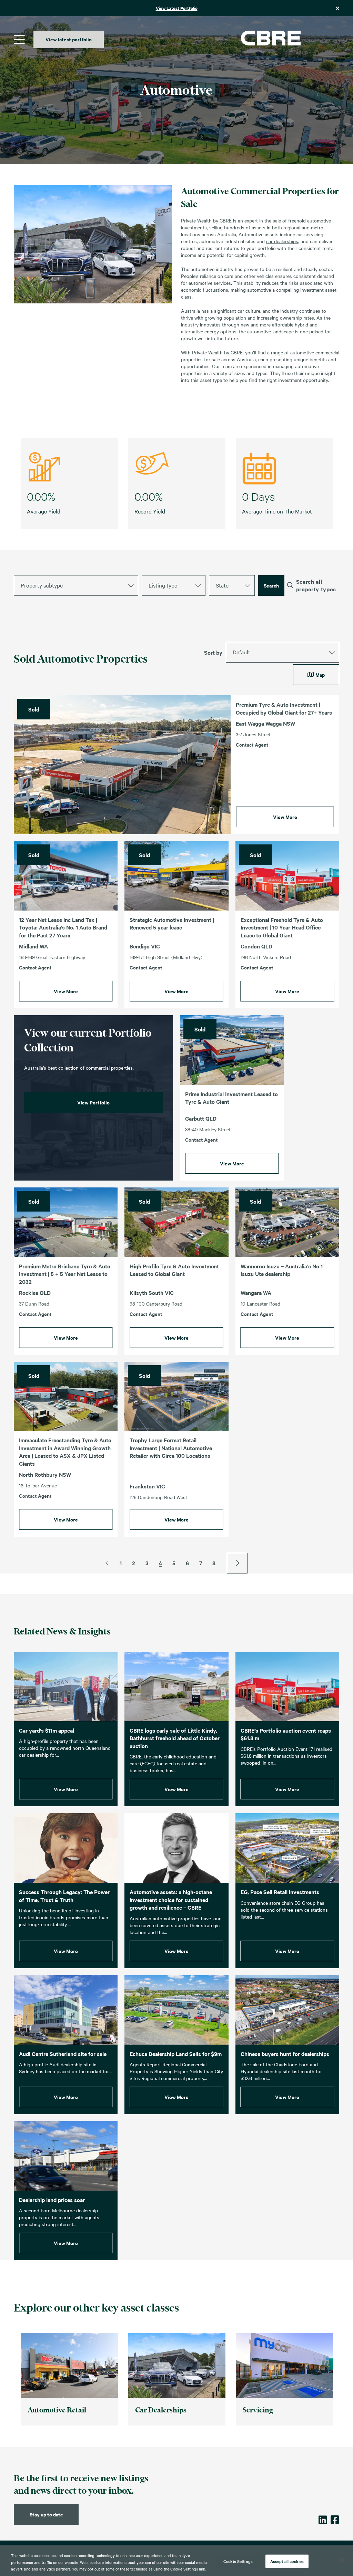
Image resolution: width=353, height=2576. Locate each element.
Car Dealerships (161, 2410)
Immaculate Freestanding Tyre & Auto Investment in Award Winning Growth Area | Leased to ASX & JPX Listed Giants (65, 1452)
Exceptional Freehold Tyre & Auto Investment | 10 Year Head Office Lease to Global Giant (282, 927)
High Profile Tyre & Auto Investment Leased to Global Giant (174, 1270)
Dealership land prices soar (52, 2200)
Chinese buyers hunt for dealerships (285, 2054)
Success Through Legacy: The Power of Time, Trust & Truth (64, 1896)
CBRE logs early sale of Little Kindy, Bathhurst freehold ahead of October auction (175, 1738)
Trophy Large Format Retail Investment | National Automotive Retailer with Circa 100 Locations (171, 1448)
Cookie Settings (238, 2561)
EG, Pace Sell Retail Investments (280, 1892)
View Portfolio (93, 1102)
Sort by (213, 652)
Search (271, 585)
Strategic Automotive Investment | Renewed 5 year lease (172, 923)
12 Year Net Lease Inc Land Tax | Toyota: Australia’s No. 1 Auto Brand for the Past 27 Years (63, 927)
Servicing (258, 2410)
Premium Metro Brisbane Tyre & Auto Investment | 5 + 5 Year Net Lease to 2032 (65, 1274)
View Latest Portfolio (177, 8)
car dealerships (282, 241)
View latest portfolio (69, 39)
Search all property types (316, 585)
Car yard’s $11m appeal (47, 1730)
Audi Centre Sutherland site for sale (63, 2054)
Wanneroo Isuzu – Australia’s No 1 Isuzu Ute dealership (282, 1270)
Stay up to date (46, 2514)
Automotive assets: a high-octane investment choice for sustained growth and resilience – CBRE (171, 1899)
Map (320, 674)
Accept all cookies (287, 2561)
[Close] (342, 2560)
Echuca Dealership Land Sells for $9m (176, 2054)
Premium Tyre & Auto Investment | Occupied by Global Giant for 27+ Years (284, 708)
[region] (176, 2561)
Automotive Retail (57, 2410)
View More (285, 817)
